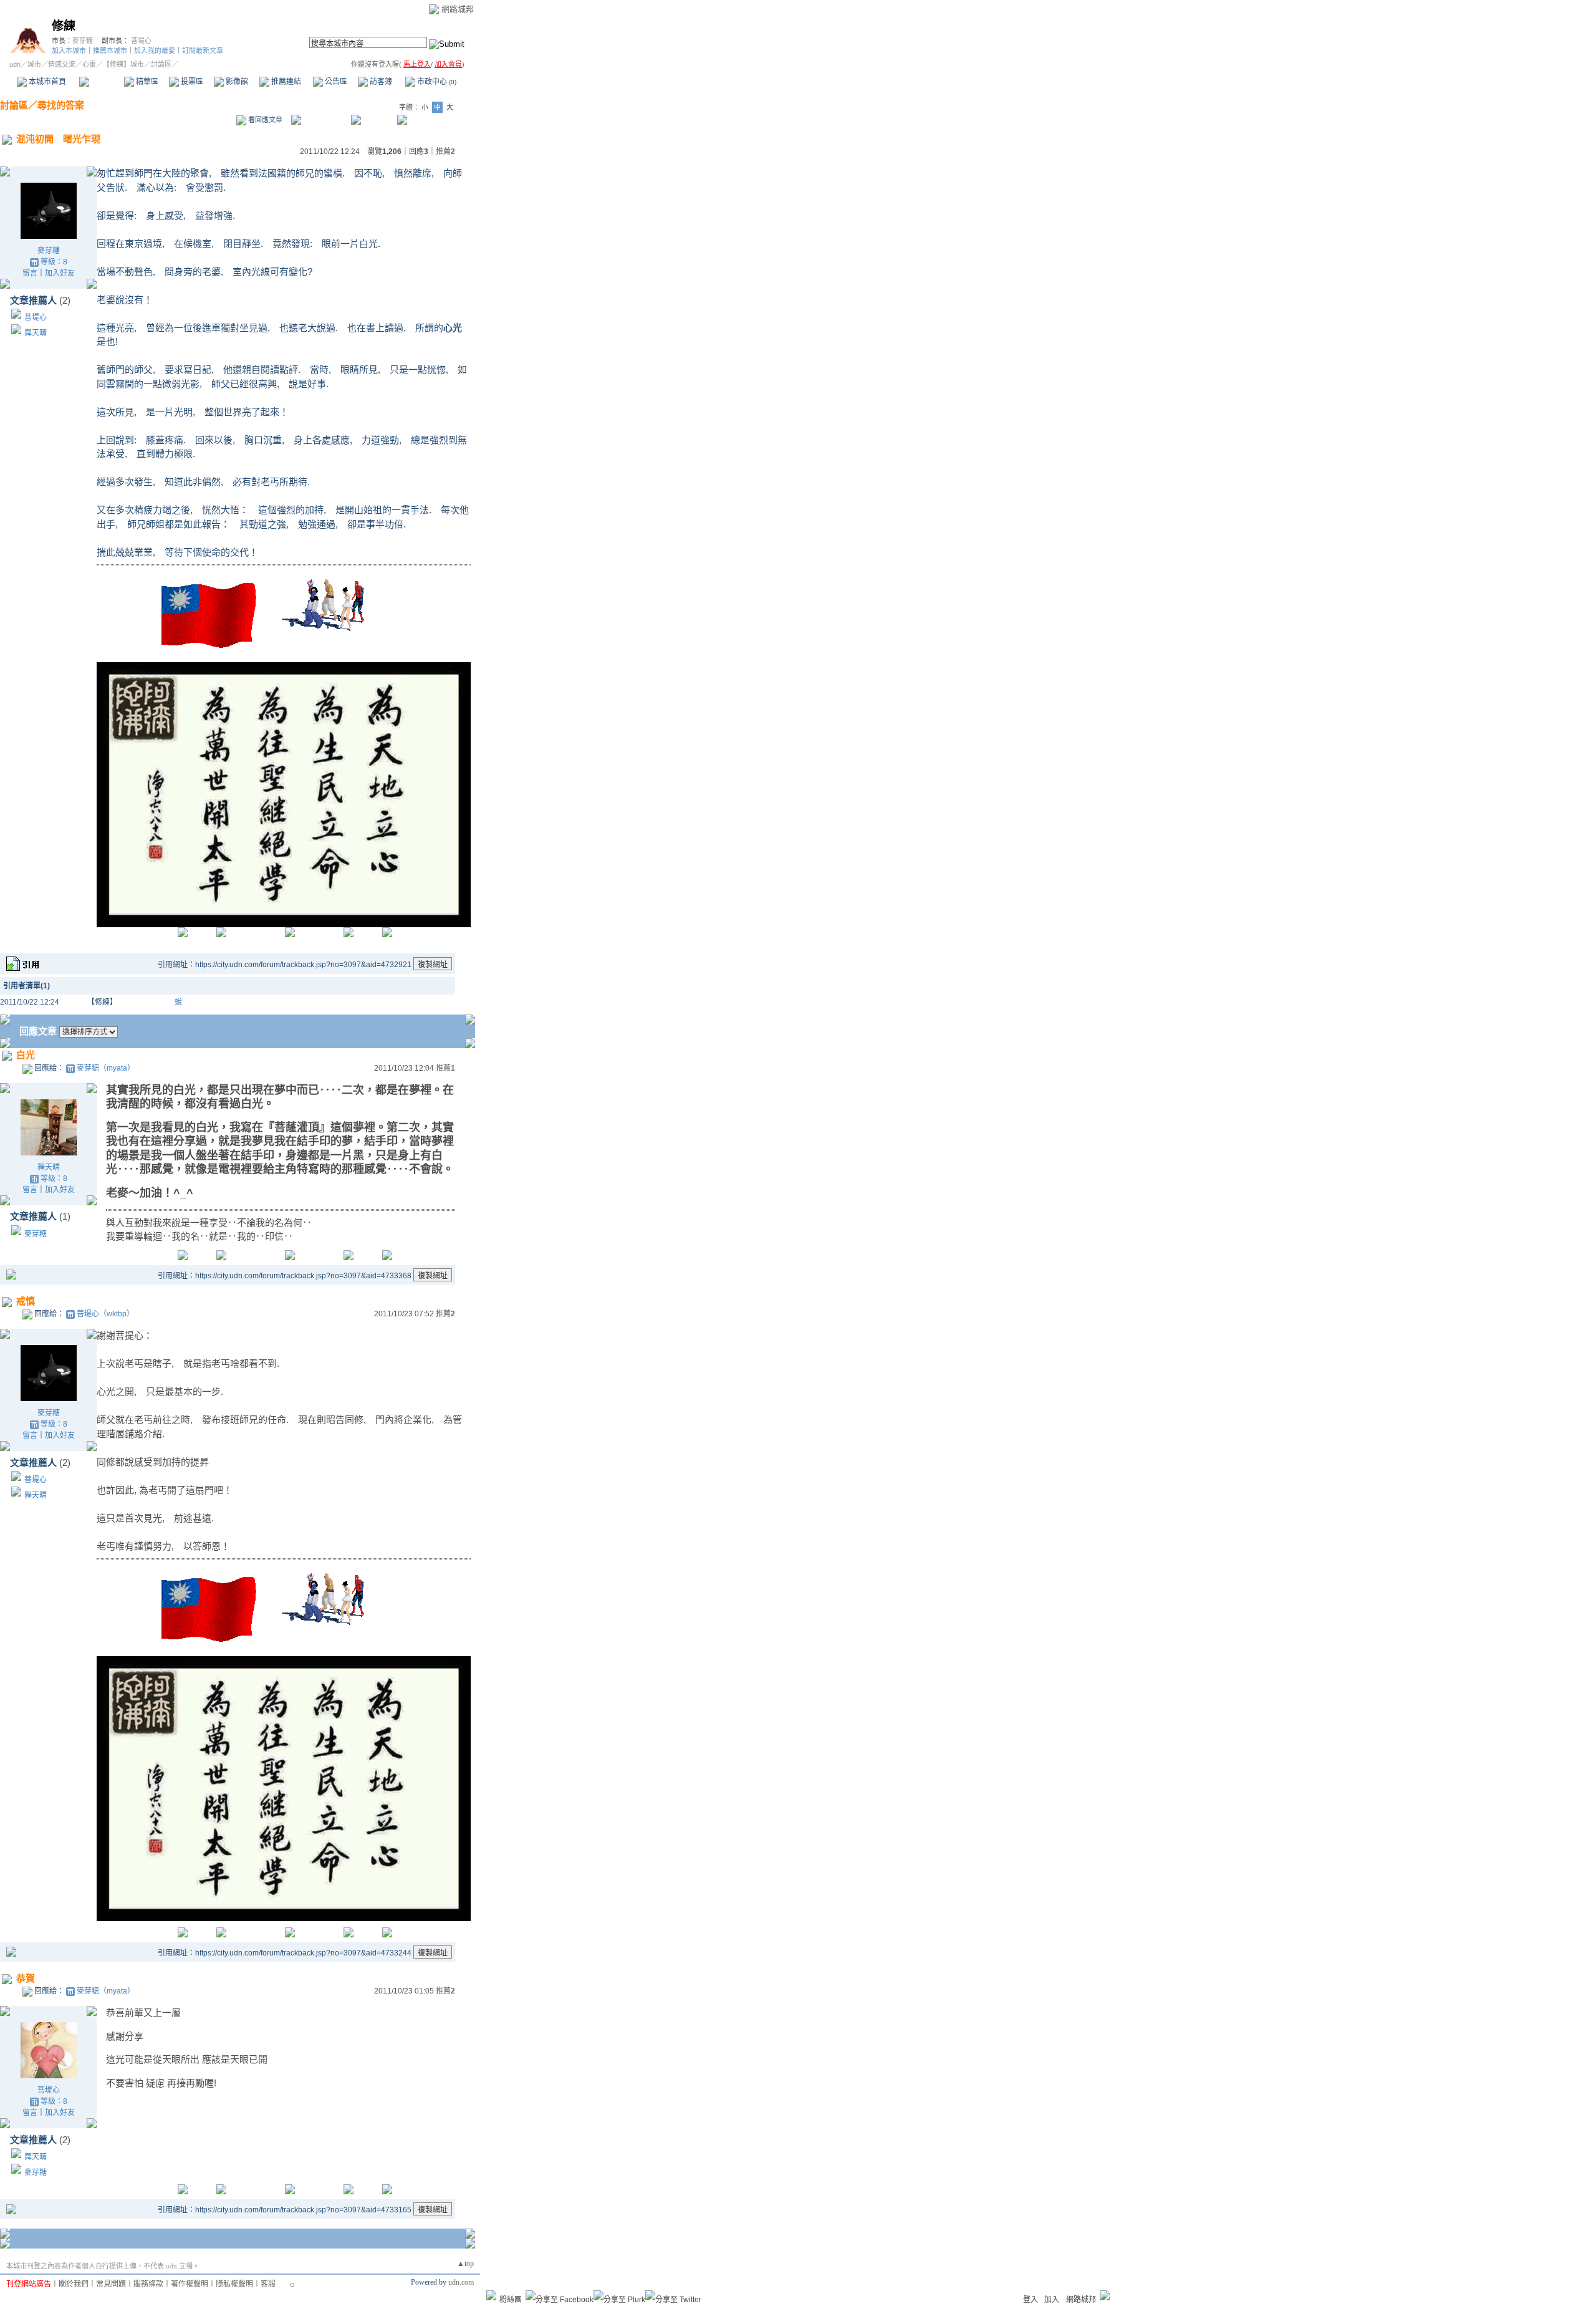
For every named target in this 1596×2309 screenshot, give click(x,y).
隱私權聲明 (234, 2284)
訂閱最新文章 (203, 51)
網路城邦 (458, 9)
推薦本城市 (110, 51)
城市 (34, 64)
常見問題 (111, 2284)
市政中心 (436, 82)
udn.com (461, 2282)
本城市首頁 (46, 82)
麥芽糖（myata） (106, 1068)
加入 (1052, 2300)
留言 (30, 273)
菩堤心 (141, 41)
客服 (268, 2284)
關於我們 (74, 2284)
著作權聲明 (190, 2284)
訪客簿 (380, 82)
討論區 (101, 82)
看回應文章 (264, 120)
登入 (1031, 2300)
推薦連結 (285, 82)
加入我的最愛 (155, 51)
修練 (64, 26)
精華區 (146, 82)
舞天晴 (36, 333)
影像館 (236, 82)
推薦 (445, 152)
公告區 (335, 82)
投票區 (191, 82)
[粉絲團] (491, 2295)
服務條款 (148, 2284)
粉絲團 (511, 2300)
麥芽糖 (83, 41)
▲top (465, 2263)
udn (15, 64)
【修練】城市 (123, 64)
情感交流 (62, 64)
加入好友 (60, 273)
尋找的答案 (61, 105)
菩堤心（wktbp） (105, 1314)
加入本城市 (69, 51)
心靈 (89, 64)
